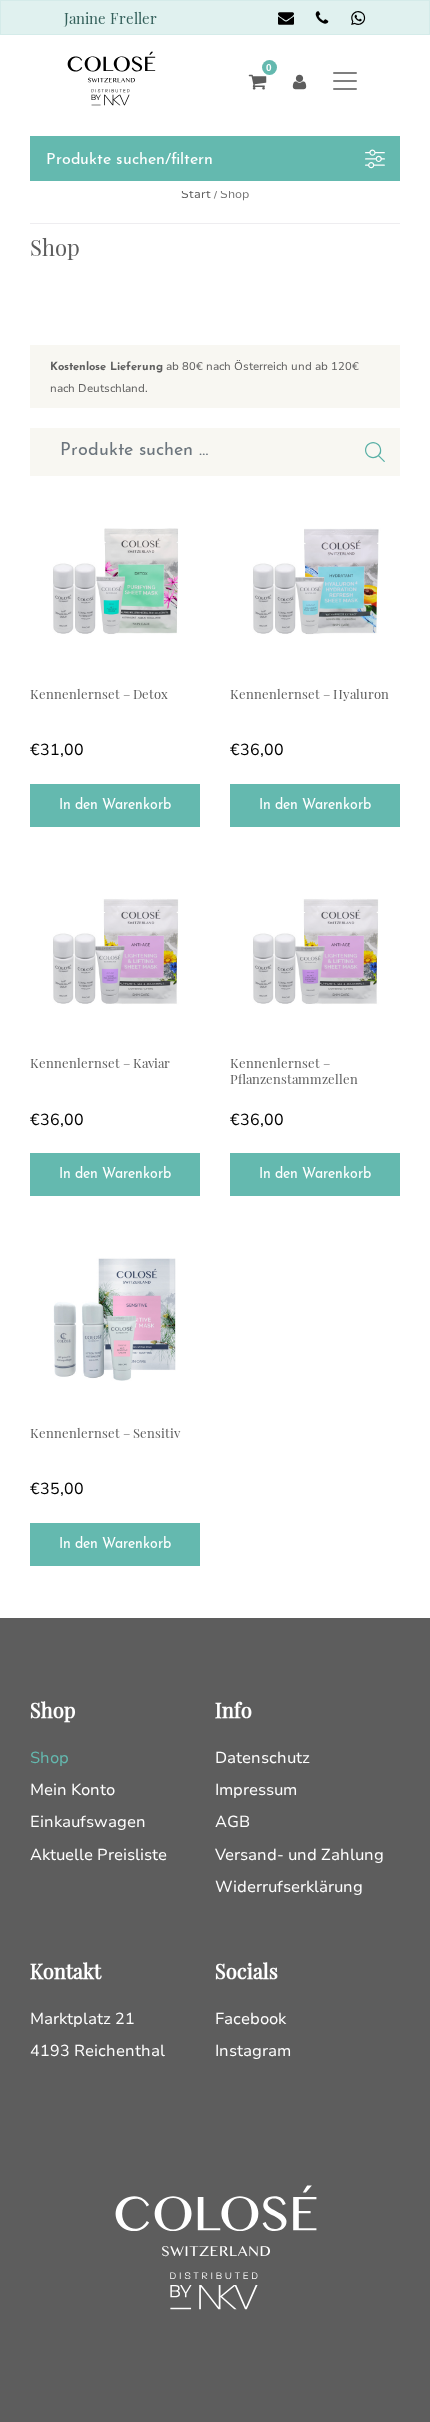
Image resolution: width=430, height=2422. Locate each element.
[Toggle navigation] (345, 80)
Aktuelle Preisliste (98, 1855)
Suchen (375, 452)
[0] (252, 80)
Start (196, 194)
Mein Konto (72, 1790)
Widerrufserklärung (289, 1887)
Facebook (250, 2019)
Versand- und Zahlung (299, 1855)
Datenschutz (262, 1758)
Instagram (253, 2051)
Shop (49, 1758)
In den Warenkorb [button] (115, 805)
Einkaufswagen (88, 1822)
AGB (232, 1822)
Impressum (256, 1790)
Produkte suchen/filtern (129, 160)
